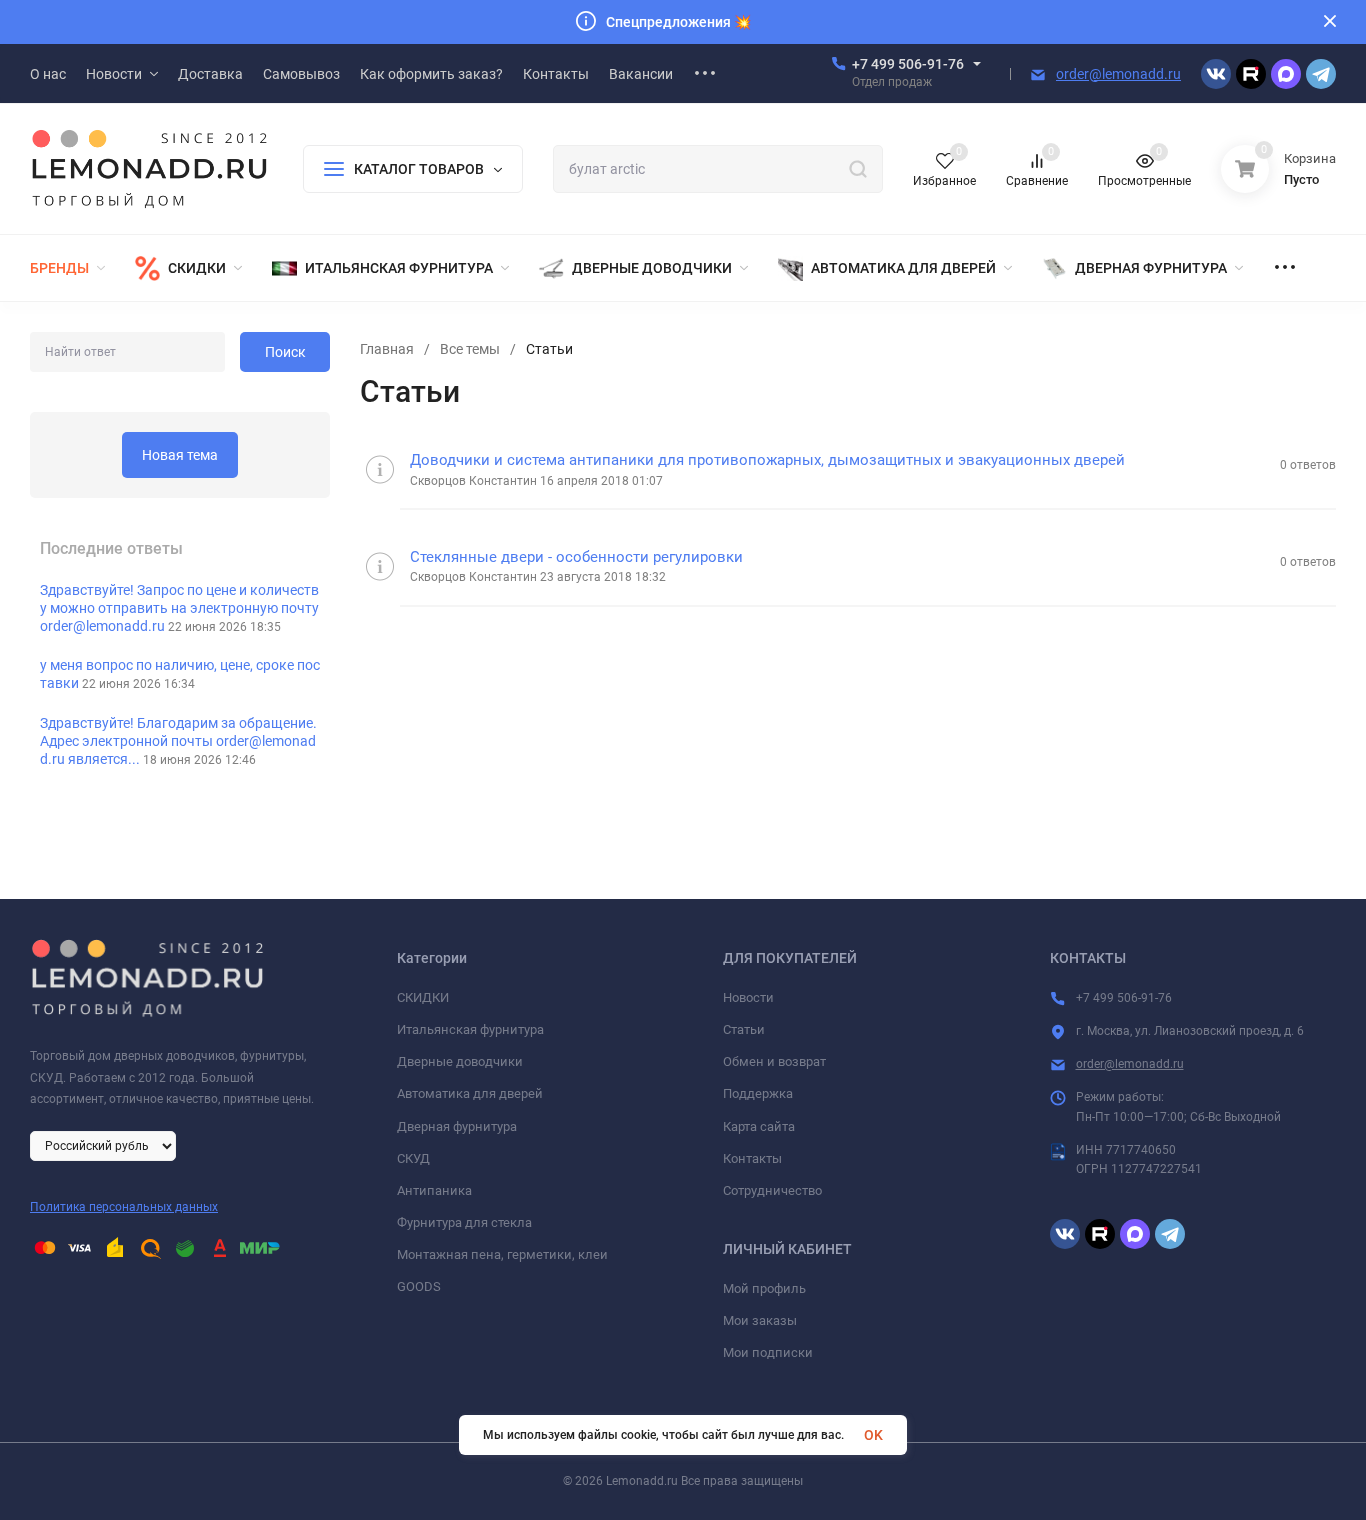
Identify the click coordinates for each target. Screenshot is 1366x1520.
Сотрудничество (772, 1190)
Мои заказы (760, 1320)
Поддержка (758, 1093)
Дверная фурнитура (457, 1126)
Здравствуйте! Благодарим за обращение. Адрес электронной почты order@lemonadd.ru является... (178, 741)
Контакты (752, 1158)
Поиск (285, 352)
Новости (748, 997)
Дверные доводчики (460, 1061)
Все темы (470, 349)
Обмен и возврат (774, 1061)
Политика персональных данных (124, 1207)
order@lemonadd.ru (1118, 74)
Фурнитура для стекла (464, 1222)
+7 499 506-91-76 (908, 64)
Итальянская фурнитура (470, 1029)
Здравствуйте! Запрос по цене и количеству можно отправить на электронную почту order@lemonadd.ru (179, 608)
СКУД (413, 1158)
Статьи (744, 1029)
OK (873, 1435)
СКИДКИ (423, 997)
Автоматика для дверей (470, 1093)
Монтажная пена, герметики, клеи (502, 1254)
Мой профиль (764, 1288)
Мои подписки (768, 1352)
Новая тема (180, 455)
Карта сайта (759, 1126)
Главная (387, 349)
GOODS (419, 1286)
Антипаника (434, 1190)
